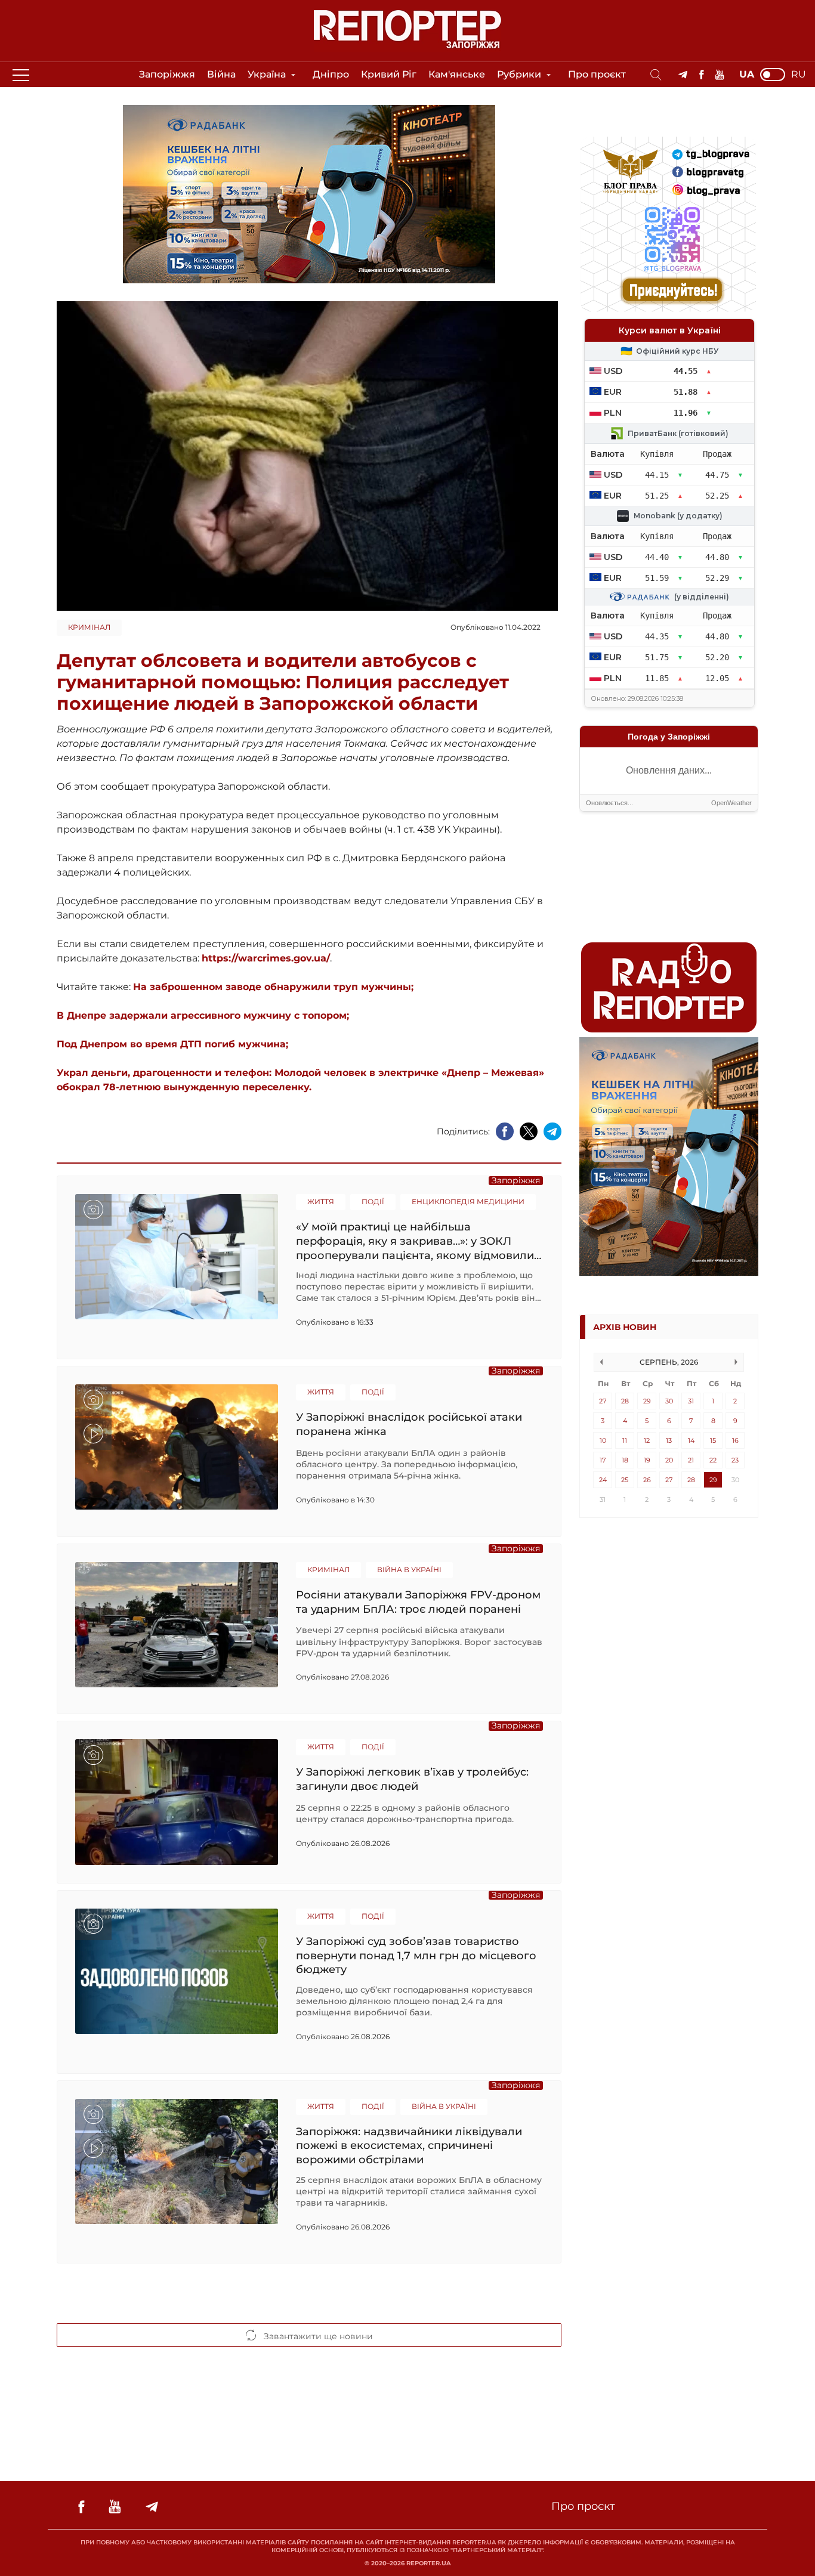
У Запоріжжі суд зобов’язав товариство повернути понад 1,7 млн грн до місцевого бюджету (416, 1955)
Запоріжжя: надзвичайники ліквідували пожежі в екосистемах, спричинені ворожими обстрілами (409, 2146)
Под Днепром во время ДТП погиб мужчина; (172, 1044)
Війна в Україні (409, 1570)
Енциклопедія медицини (468, 1202)
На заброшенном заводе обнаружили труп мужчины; (273, 987)
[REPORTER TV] (720, 75)
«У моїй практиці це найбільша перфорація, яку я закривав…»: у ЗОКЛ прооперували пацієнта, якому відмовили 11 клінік (415, 1241)
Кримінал (89, 627)
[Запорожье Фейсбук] (701, 75)
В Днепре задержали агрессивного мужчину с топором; (203, 1015)
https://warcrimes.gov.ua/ (266, 958)
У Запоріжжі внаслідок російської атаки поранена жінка (409, 1424)
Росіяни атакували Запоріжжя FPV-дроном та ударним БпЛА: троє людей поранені (418, 1602)
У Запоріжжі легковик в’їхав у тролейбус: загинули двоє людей (412, 1779)
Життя (321, 1202)
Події (373, 1202)
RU (799, 75)
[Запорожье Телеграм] (683, 75)
